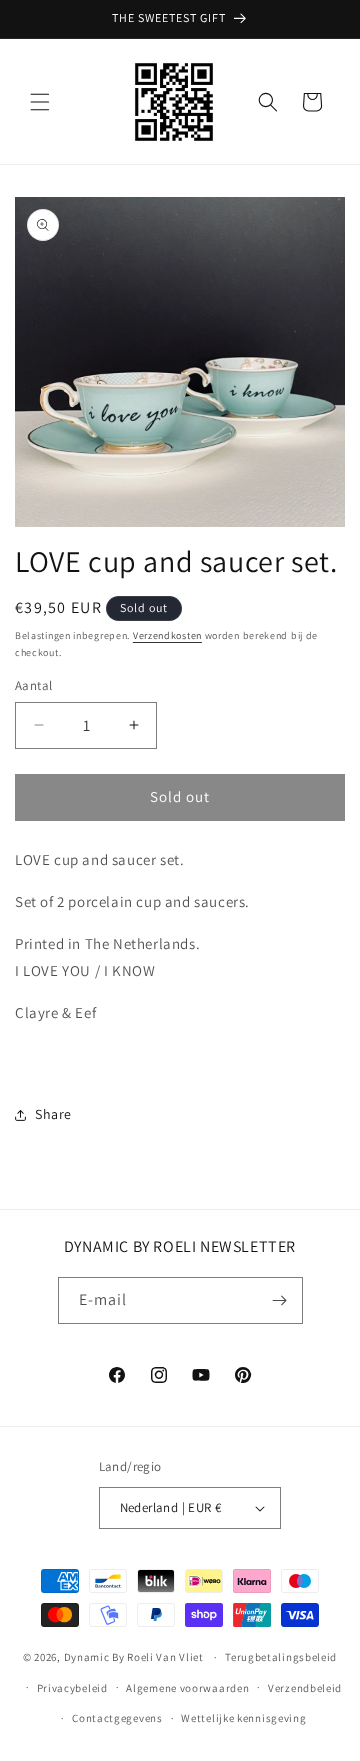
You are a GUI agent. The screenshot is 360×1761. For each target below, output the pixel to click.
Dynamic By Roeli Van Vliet (134, 1657)
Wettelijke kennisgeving (243, 1718)
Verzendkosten (167, 635)
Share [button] (53, 1114)
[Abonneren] (280, 1300)
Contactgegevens (117, 1718)
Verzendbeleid (305, 1688)
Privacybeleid (72, 1688)
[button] (40, 102)
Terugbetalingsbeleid (281, 1657)
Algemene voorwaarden (187, 1688)
